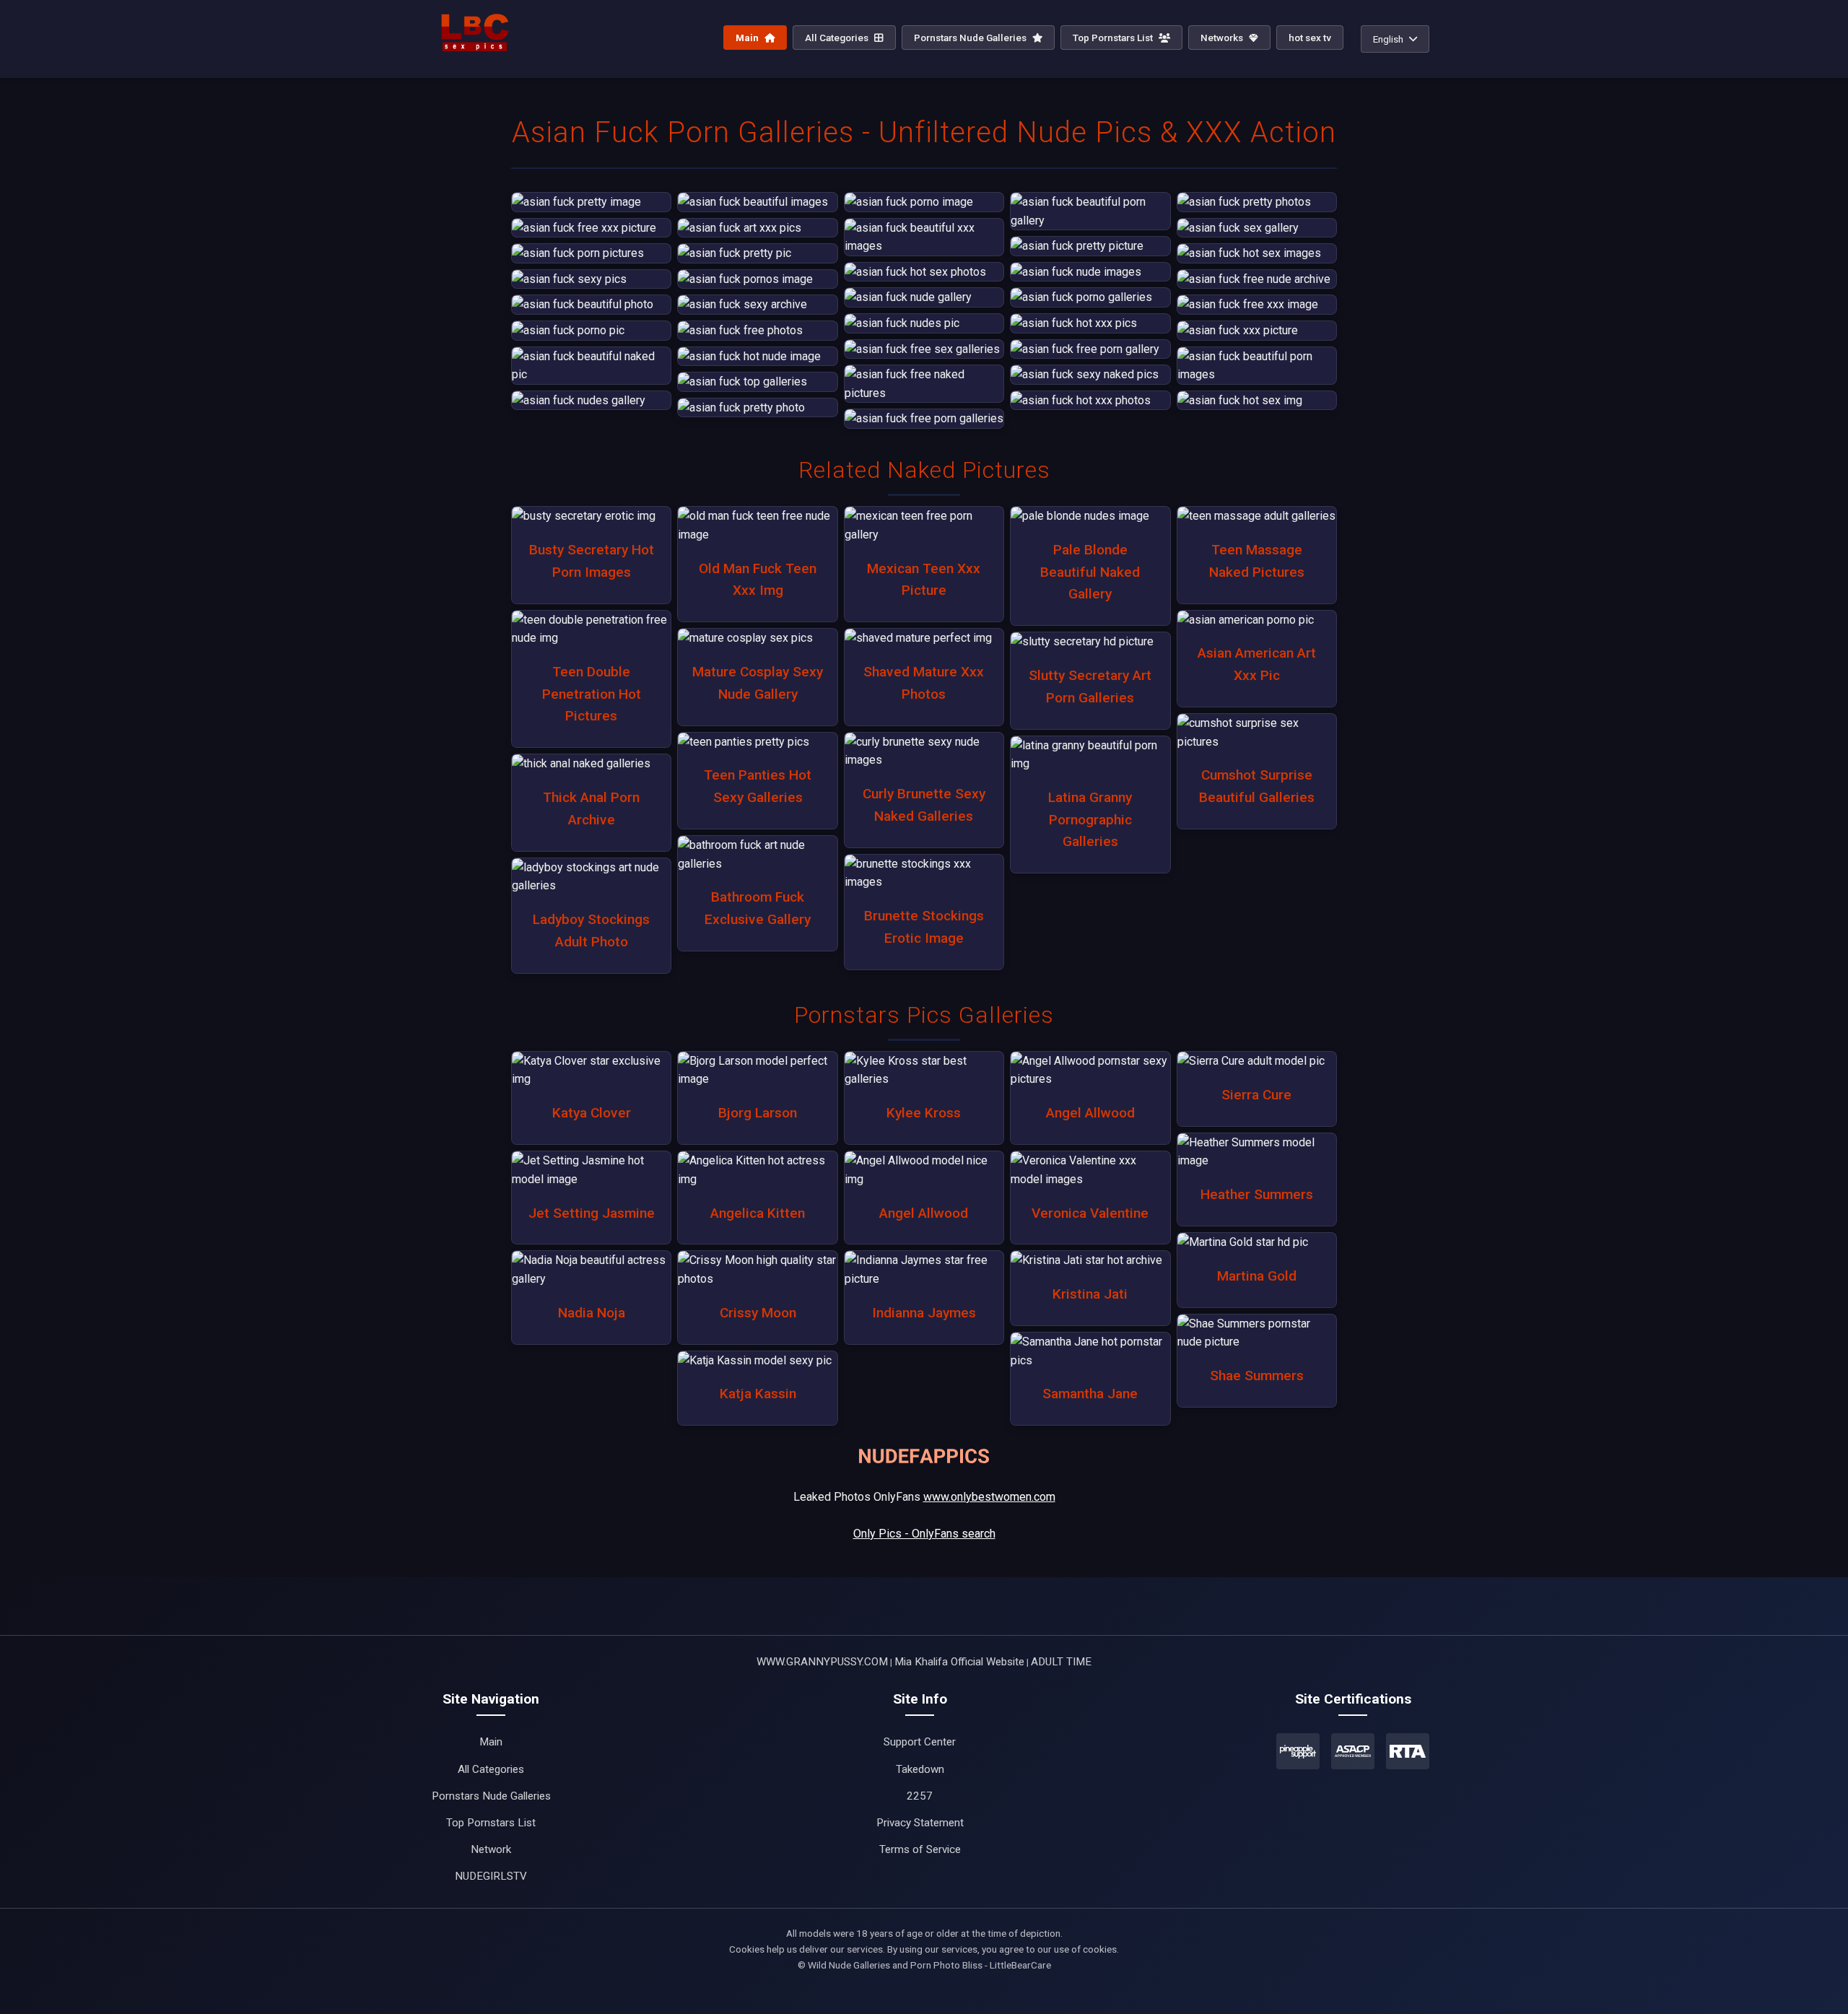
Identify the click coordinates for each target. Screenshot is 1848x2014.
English (1388, 39)
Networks (1223, 38)
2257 (920, 1796)
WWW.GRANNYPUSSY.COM (822, 1662)
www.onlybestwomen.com (989, 1497)
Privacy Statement (920, 1823)
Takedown (920, 1769)
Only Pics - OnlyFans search (924, 1534)
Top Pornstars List (1114, 38)
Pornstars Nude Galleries (971, 38)
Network (491, 1849)
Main (748, 38)
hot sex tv (1310, 38)
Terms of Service (920, 1849)
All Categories (838, 38)
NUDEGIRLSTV (491, 1876)
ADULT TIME (1061, 1662)
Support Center (920, 1742)
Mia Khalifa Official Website (959, 1662)
